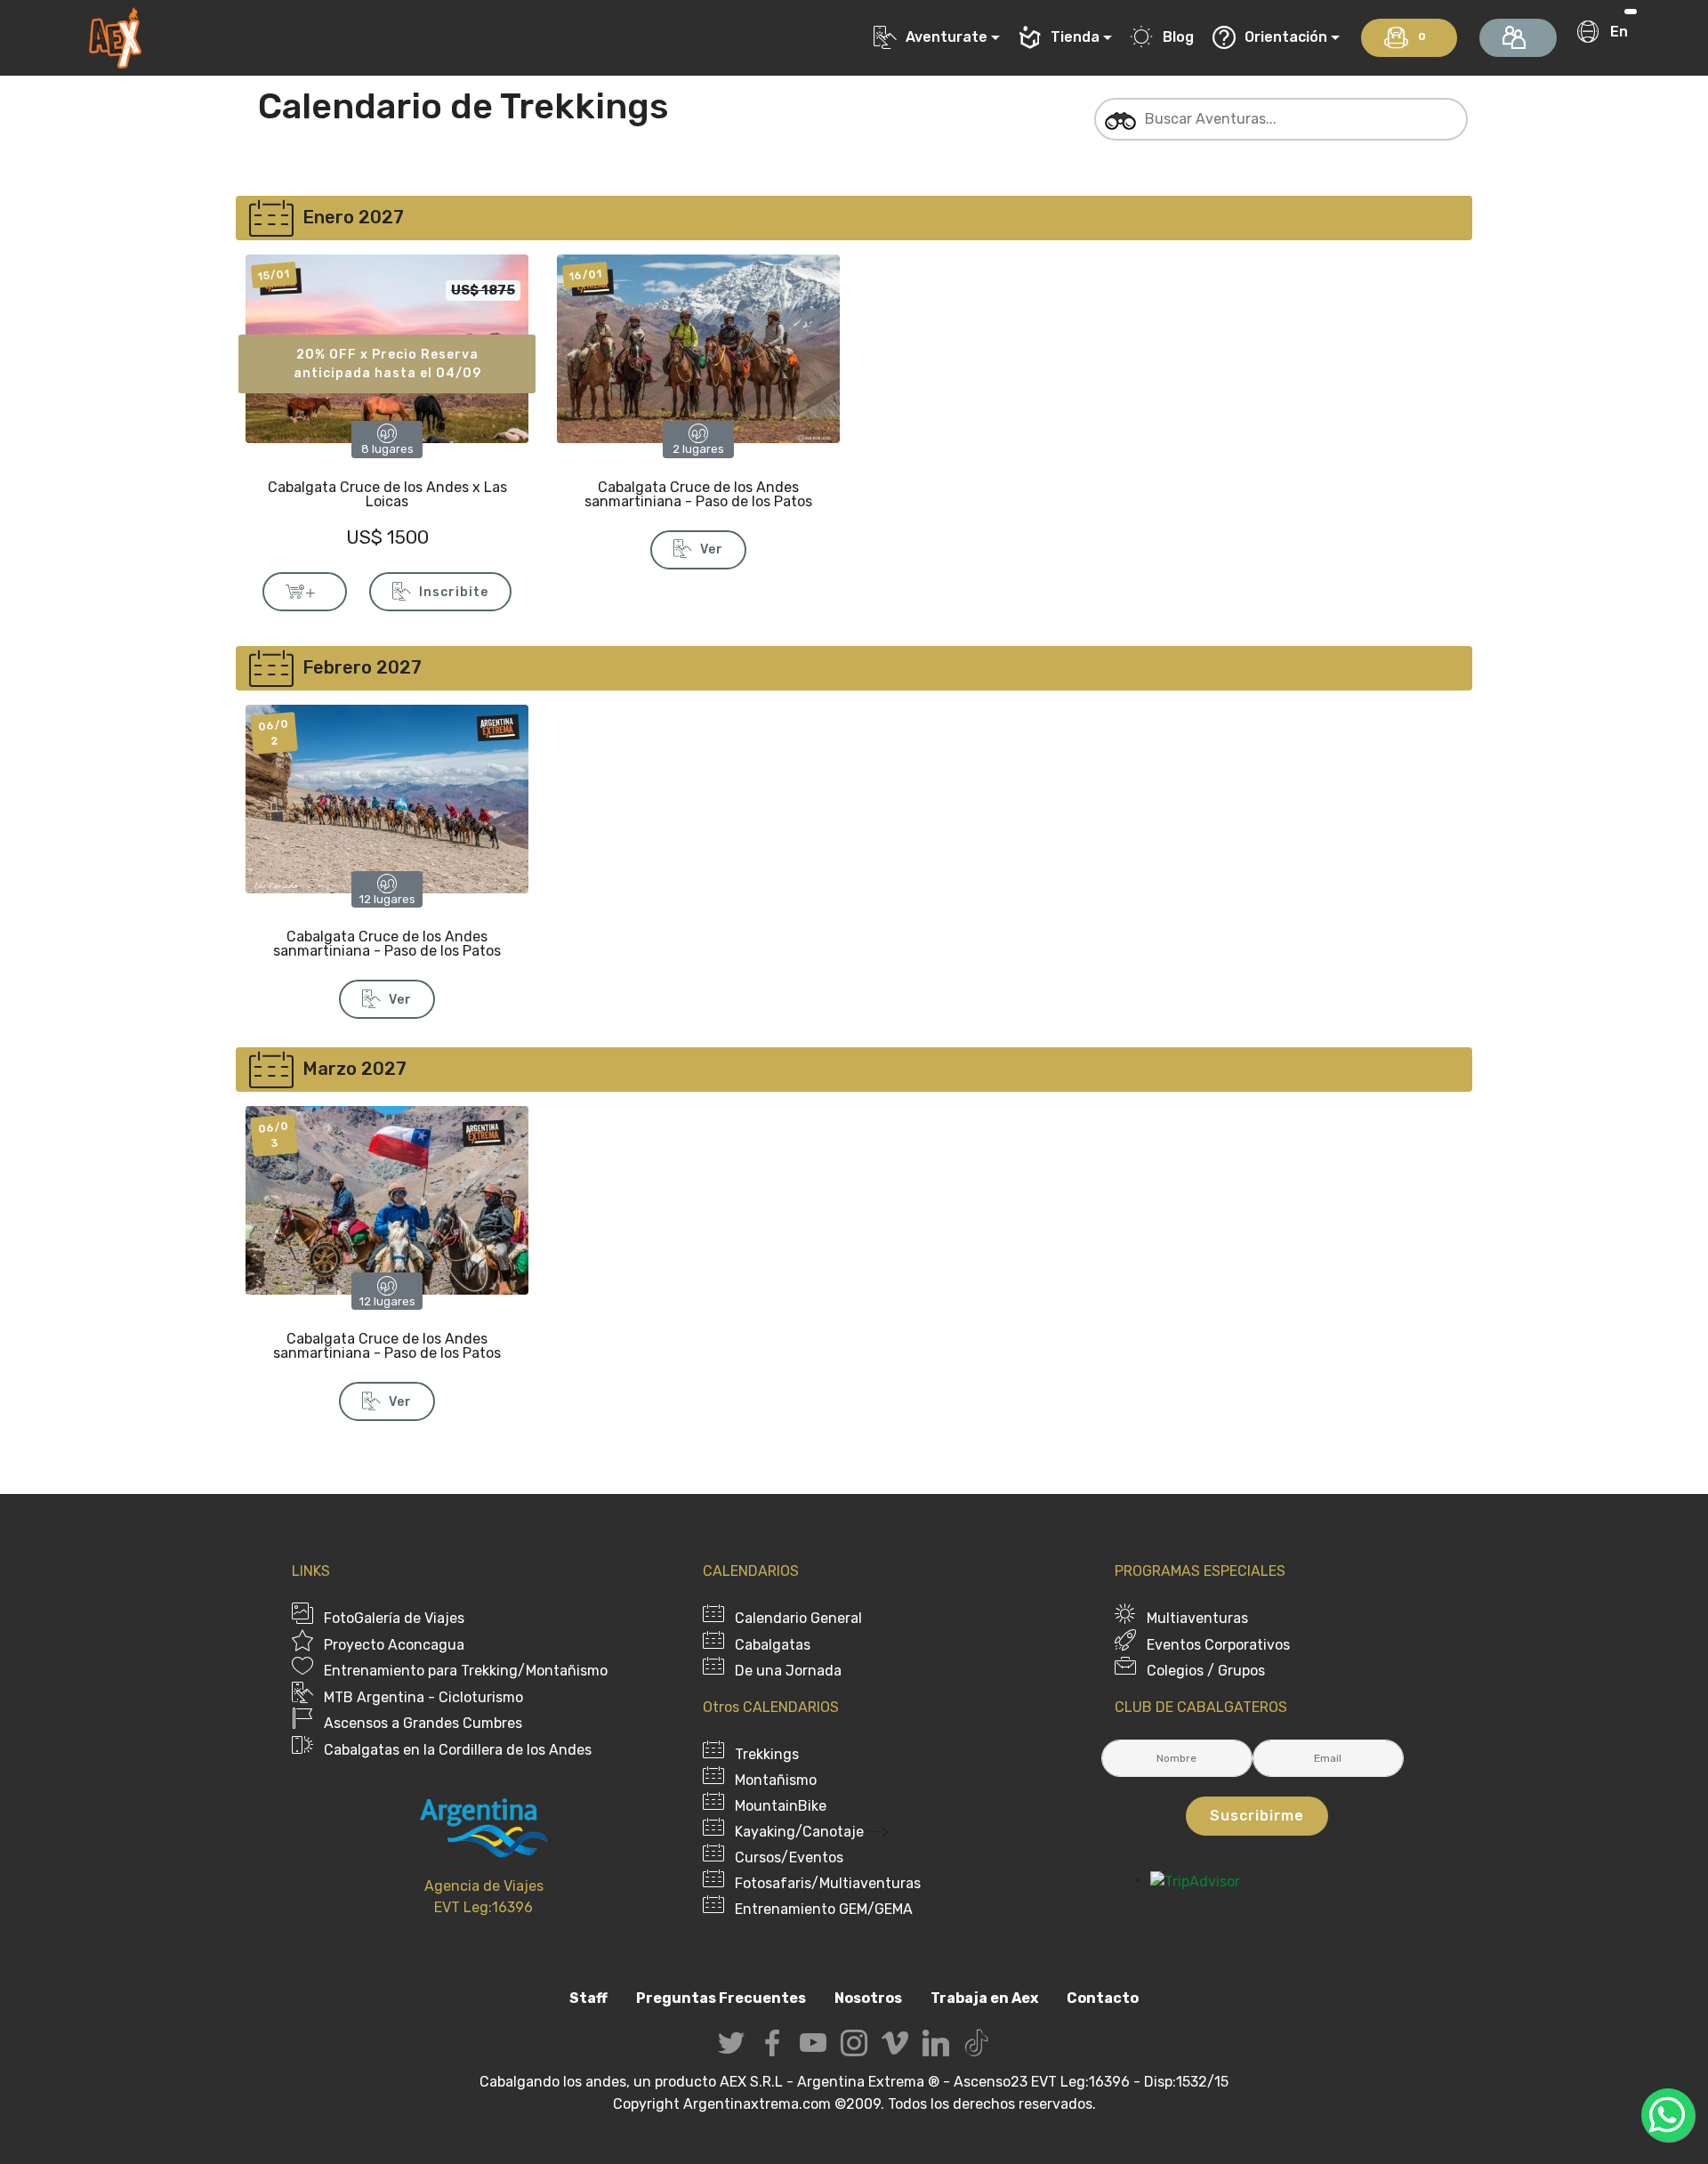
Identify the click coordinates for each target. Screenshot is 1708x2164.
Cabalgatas (773, 1645)
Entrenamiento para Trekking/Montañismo (466, 1671)
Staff (588, 1998)
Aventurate (947, 37)
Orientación (1286, 37)
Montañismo (776, 1780)
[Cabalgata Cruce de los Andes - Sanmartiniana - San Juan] (698, 347)
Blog (1178, 37)
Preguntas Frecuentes (721, 1998)
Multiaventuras (1197, 1618)
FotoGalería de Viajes (394, 1618)
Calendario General (798, 1618)
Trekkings (767, 1754)
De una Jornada (788, 1671)
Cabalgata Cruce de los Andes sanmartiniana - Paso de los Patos (698, 494)
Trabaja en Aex (984, 1998)
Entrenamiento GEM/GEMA (824, 1909)
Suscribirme (1257, 1816)
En (1619, 32)
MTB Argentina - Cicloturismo (423, 1697)
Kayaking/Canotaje (799, 1832)
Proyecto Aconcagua (394, 1645)
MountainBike (781, 1806)
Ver (712, 549)
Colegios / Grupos (1206, 1671)
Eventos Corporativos (1218, 1645)
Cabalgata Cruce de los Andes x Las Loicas (387, 494)
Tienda (1075, 37)
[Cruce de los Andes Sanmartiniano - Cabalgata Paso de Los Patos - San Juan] (387, 798)
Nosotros (868, 1998)
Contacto (1103, 1998)
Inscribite (454, 592)
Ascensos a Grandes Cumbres (423, 1723)
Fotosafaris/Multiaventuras (828, 1883)
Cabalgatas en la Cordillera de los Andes (458, 1750)
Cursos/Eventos (789, 1857)
